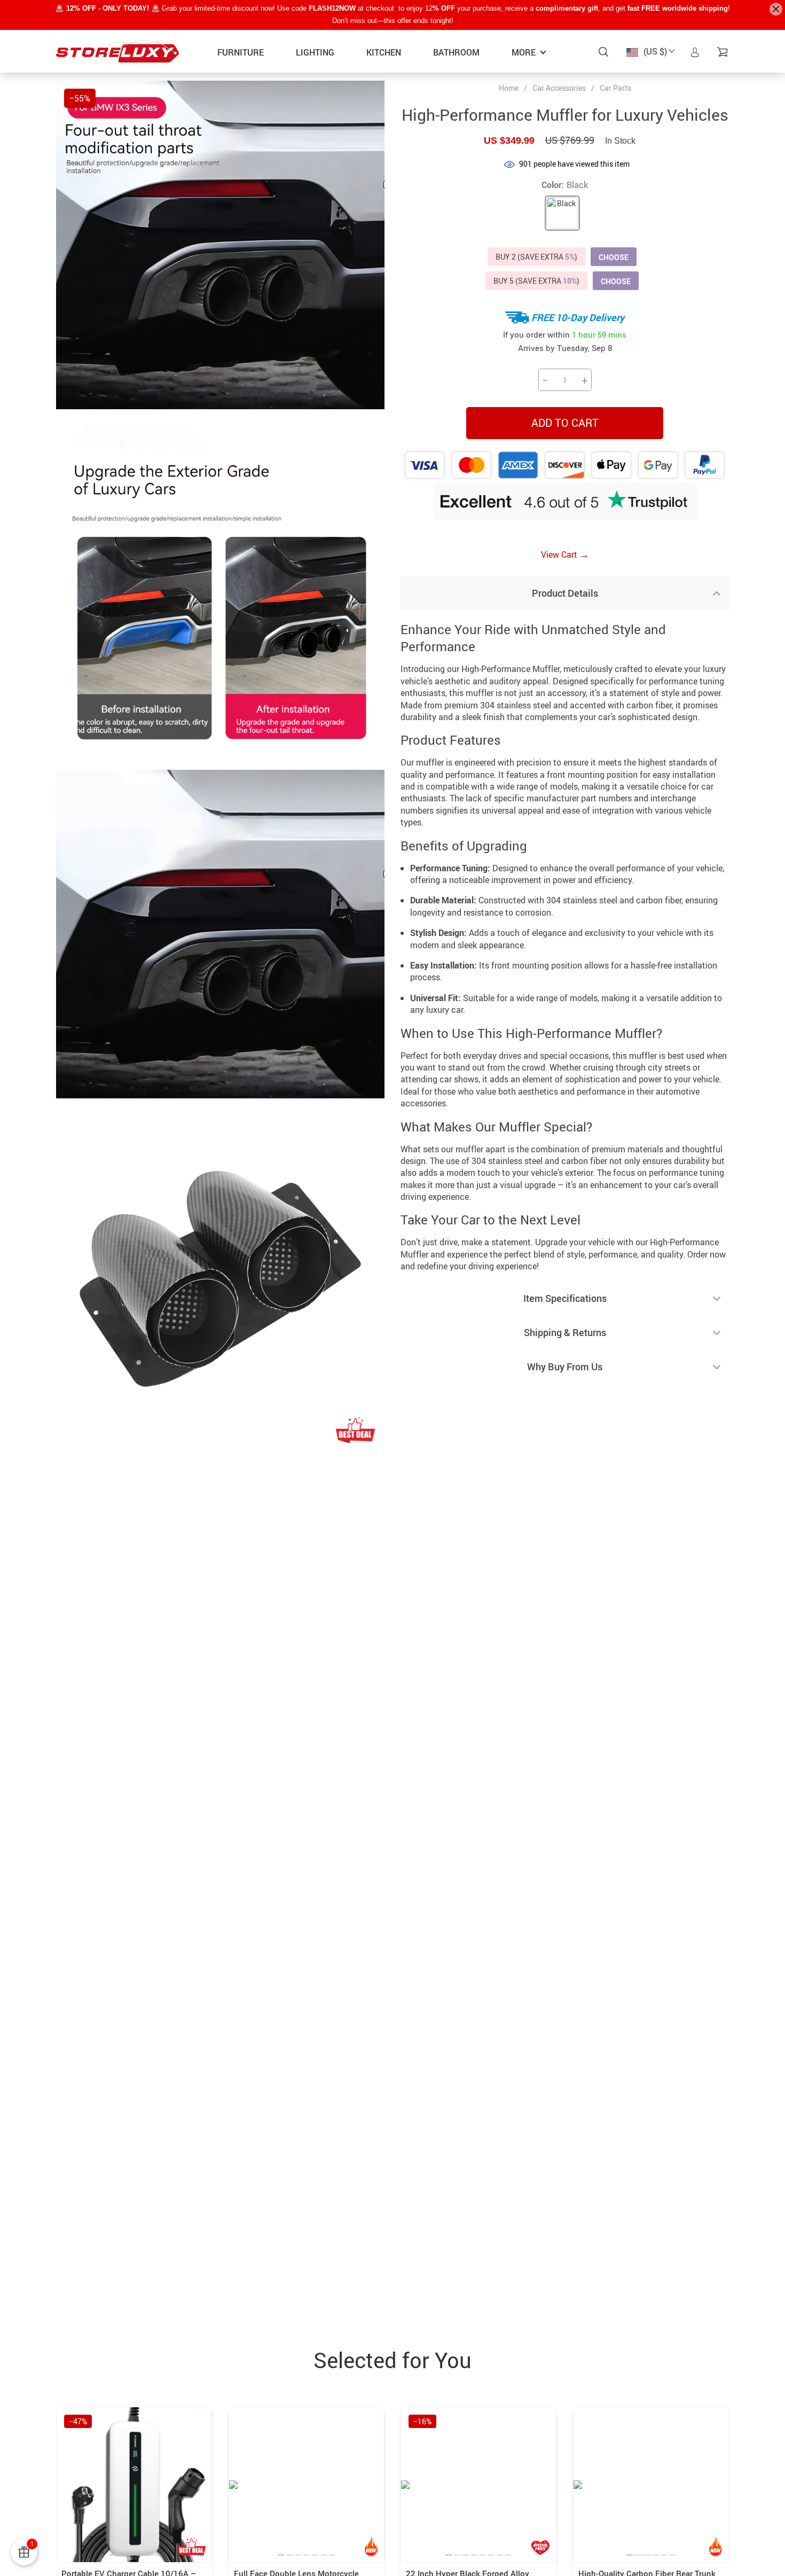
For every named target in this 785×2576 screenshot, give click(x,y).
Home (509, 88)
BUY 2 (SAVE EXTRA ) (536, 257)
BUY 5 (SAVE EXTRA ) (536, 281)
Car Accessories (559, 88)
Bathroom (456, 52)
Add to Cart (565, 423)
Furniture (241, 52)
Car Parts (615, 88)
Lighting (315, 52)
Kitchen (384, 52)
